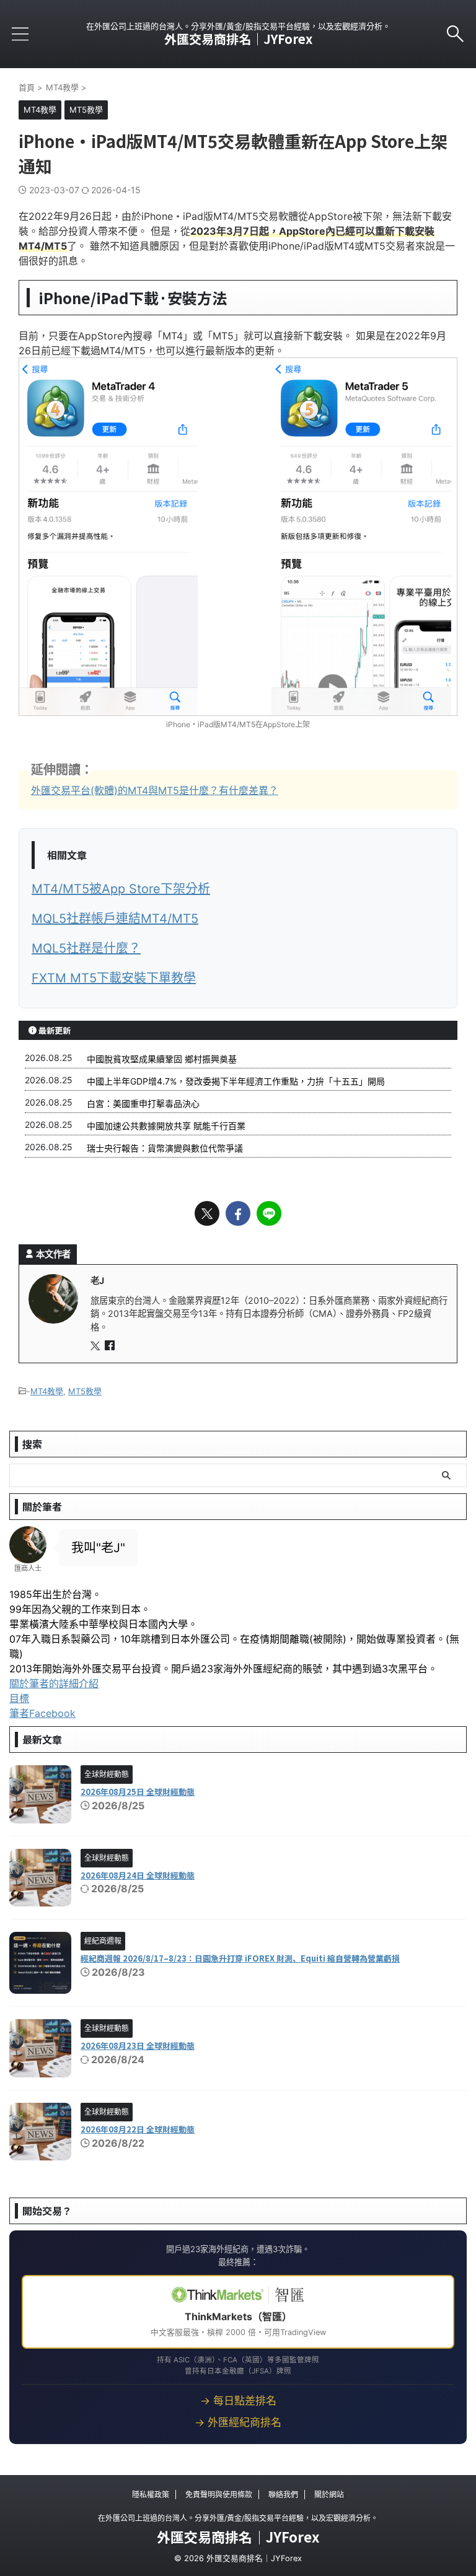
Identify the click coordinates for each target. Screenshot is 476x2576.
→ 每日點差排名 (238, 2401)
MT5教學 (85, 1391)
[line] (269, 1213)
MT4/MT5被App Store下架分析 (121, 889)
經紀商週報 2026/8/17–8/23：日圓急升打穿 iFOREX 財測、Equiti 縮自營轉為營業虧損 (240, 1958)
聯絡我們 (283, 2495)
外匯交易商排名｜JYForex (238, 39)
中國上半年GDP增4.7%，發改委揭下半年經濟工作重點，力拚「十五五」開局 (236, 1081)
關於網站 (329, 2495)
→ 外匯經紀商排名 (238, 2422)
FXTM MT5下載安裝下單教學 (114, 978)
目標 (19, 1698)
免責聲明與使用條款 (219, 2495)
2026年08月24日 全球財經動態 (138, 1875)
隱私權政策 (151, 2495)
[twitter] (207, 1213)
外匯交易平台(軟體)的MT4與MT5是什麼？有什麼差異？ (155, 790)
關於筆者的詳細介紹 (54, 1683)
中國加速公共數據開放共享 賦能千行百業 (166, 1126)
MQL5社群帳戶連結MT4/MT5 (115, 919)
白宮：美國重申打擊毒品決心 (143, 1103)
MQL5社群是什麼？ (86, 948)
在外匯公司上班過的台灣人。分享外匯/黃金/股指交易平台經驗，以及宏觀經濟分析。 (238, 2518)
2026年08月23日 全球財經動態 (138, 2046)
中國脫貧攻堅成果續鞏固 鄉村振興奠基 (162, 1059)
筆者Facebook (42, 1713)
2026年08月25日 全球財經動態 (138, 1792)
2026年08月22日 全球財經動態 (138, 2129)
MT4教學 (47, 1391)
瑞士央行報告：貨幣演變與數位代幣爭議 (165, 1148)
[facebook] (238, 1213)
